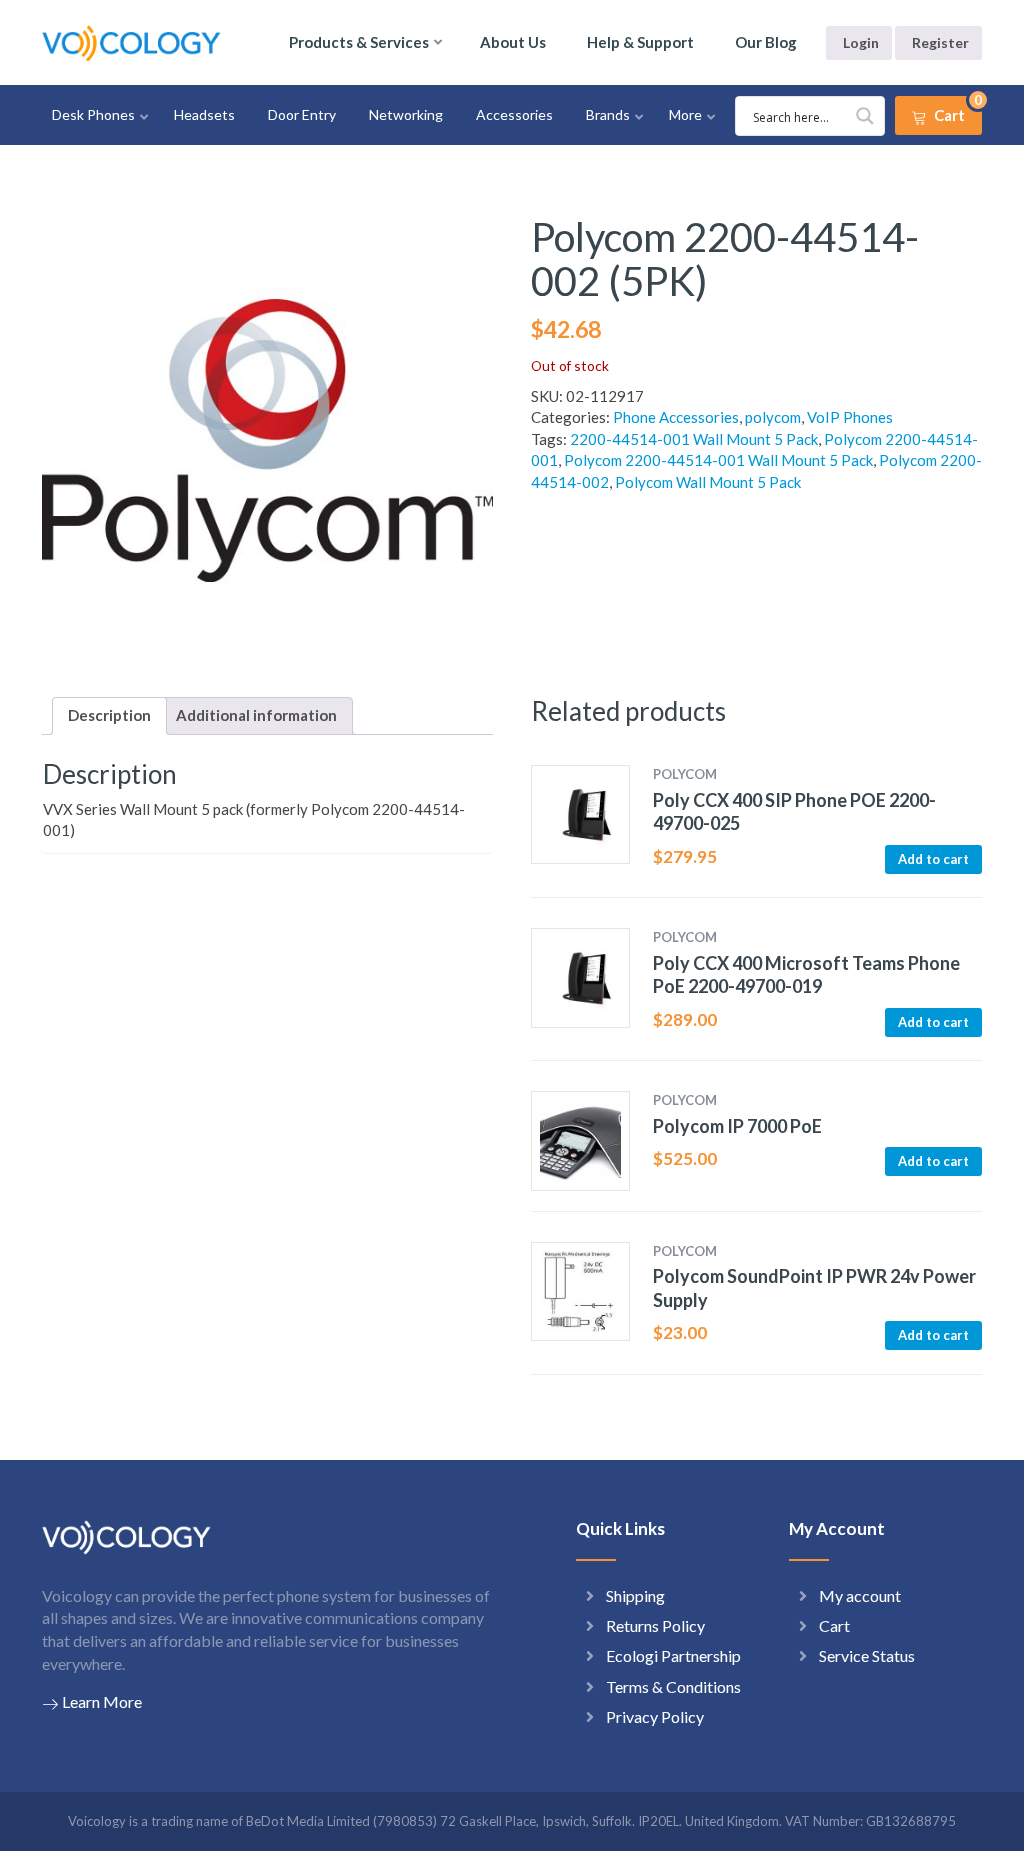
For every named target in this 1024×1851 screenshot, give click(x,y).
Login (861, 42)
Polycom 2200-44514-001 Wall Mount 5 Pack (718, 460)
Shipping (635, 1595)
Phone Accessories (676, 417)
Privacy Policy (655, 1716)
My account (860, 1595)
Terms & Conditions (673, 1686)
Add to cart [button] (933, 859)
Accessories (514, 114)
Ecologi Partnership (673, 1655)
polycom (773, 417)
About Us (513, 42)
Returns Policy (655, 1625)
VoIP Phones (850, 417)
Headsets (204, 114)
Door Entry (302, 114)
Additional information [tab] (256, 715)
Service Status (867, 1655)
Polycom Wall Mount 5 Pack (708, 482)
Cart (834, 1625)
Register (940, 42)
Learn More (102, 1701)
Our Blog (766, 42)
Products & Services (359, 42)
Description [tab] (109, 715)
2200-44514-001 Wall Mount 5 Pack (694, 439)
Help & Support (640, 42)
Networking (406, 114)
